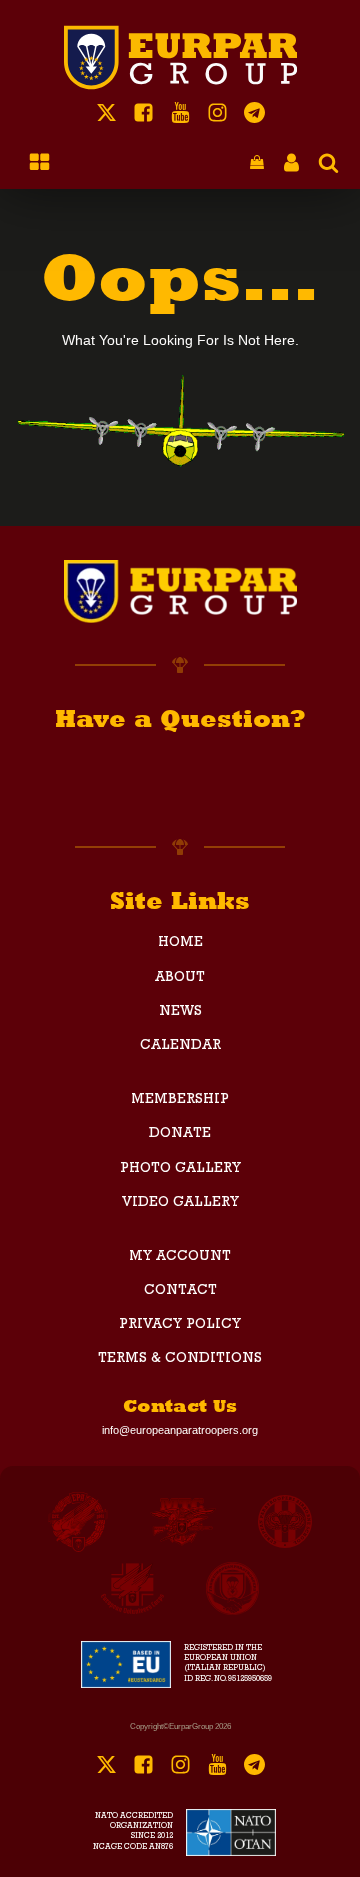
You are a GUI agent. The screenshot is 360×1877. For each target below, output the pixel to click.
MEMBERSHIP (180, 1100)
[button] (257, 163)
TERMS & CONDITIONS (180, 1359)
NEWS (180, 1012)
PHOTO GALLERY (180, 1169)
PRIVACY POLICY (180, 1325)
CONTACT (180, 1291)
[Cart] (257, 163)
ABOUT (180, 978)
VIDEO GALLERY (180, 1203)
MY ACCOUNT (180, 1257)
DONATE (180, 1134)
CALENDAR (180, 1046)
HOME (180, 943)
